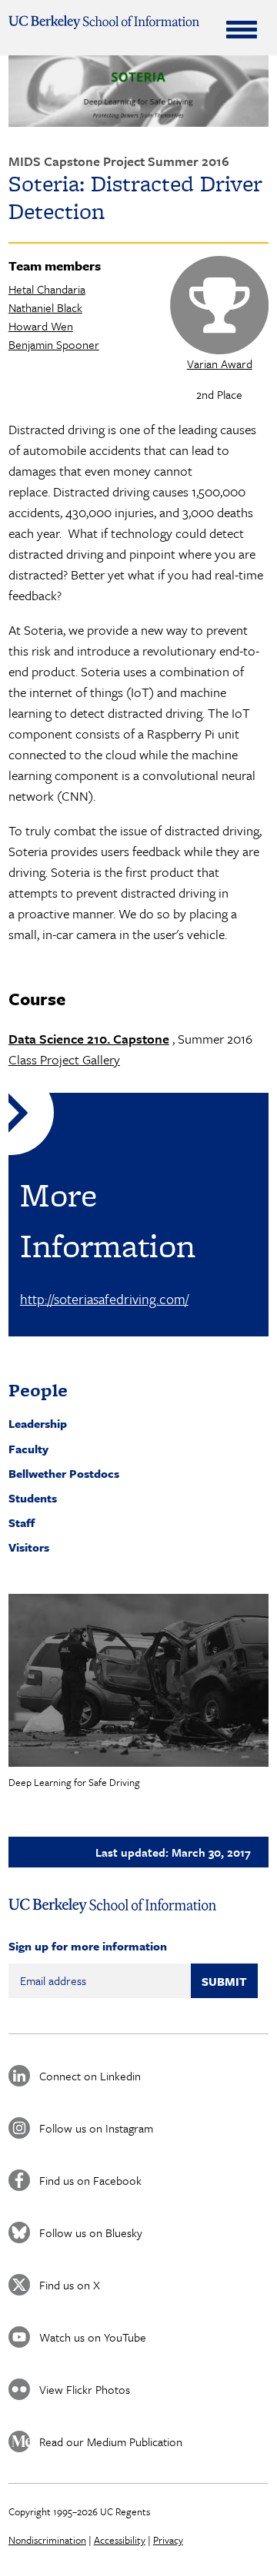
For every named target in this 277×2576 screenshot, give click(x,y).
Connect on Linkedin (90, 2076)
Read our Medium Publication (111, 2442)
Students (33, 1498)
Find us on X (70, 2285)
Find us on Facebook (90, 2180)
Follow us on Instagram (96, 2128)
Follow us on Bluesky (91, 2232)
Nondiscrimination (47, 2540)
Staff (22, 1522)
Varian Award (220, 363)
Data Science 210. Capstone (89, 1039)
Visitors (29, 1547)
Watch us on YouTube (93, 2337)
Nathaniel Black (45, 307)
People (38, 1390)
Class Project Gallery (64, 1059)
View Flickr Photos (85, 2389)
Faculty (28, 1449)
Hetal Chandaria (47, 289)
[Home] (104, 22)
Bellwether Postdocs (64, 1473)
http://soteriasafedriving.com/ (104, 1299)
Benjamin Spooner (54, 344)
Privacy (168, 2540)
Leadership (38, 1423)
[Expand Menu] (242, 29)
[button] (138, 1680)
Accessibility (120, 2540)
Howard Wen (41, 326)
